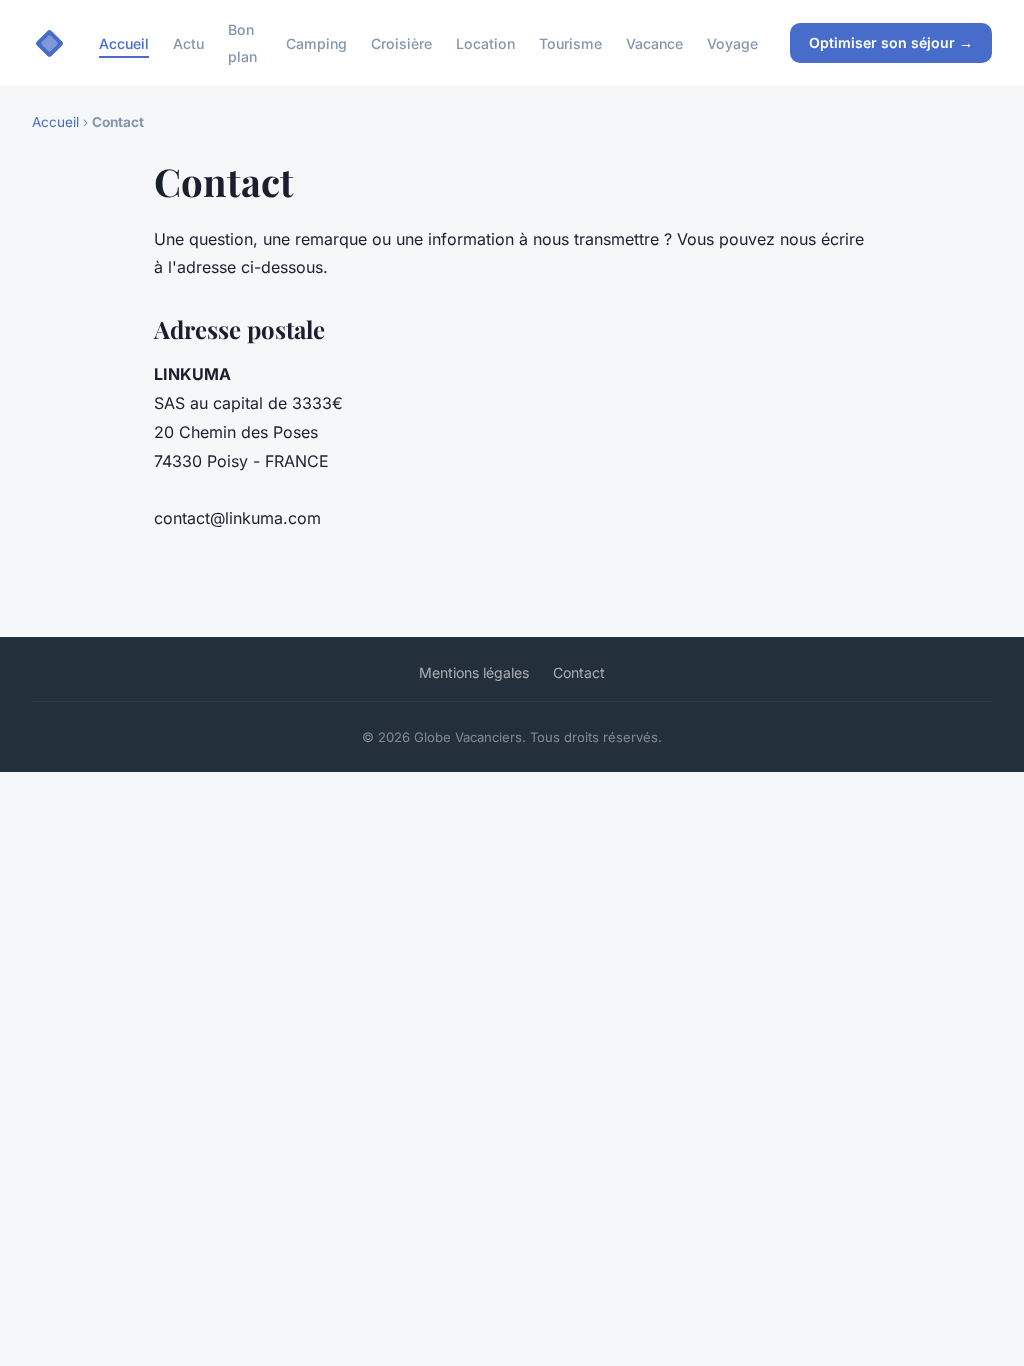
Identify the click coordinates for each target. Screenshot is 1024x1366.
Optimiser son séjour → (891, 42)
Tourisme (570, 43)
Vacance (654, 43)
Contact (579, 672)
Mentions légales (474, 672)
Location (485, 43)
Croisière (401, 43)
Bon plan (242, 43)
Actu (188, 43)
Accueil (124, 43)
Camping (316, 43)
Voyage (732, 43)
